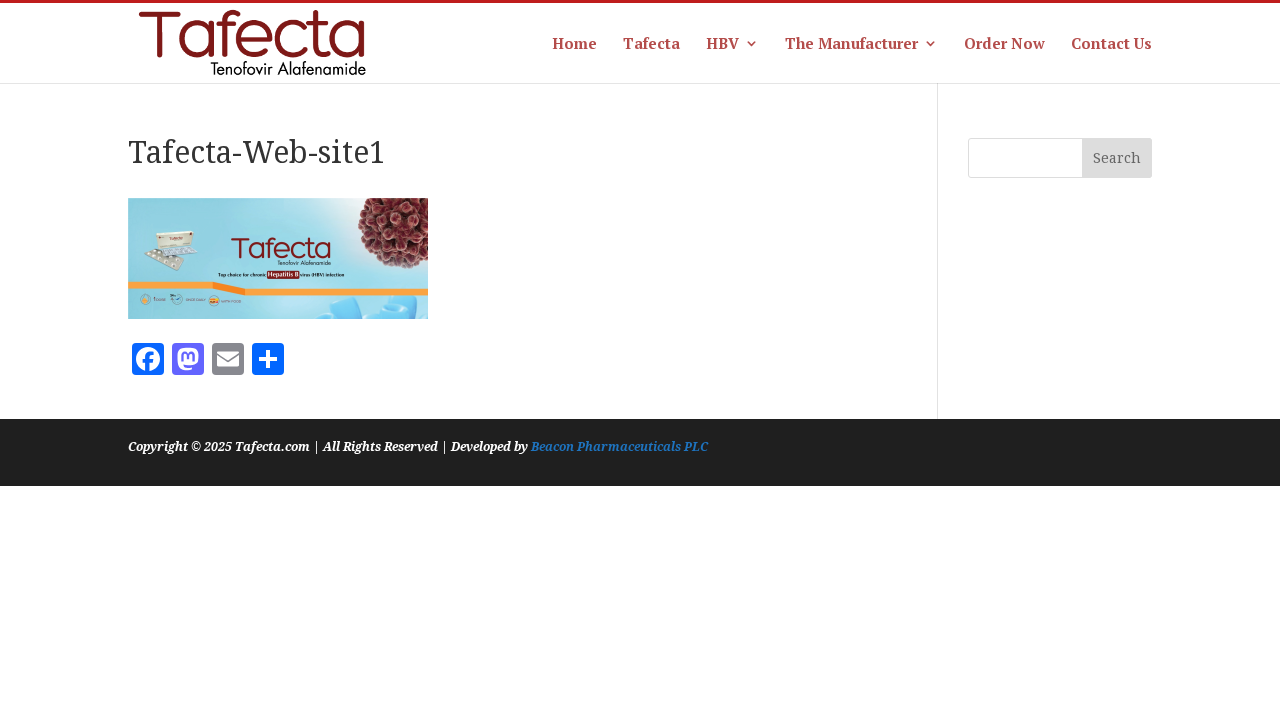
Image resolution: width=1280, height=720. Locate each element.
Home (574, 44)
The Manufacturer (851, 44)
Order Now (1004, 44)
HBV (722, 44)
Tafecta (651, 44)
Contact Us (1111, 44)
